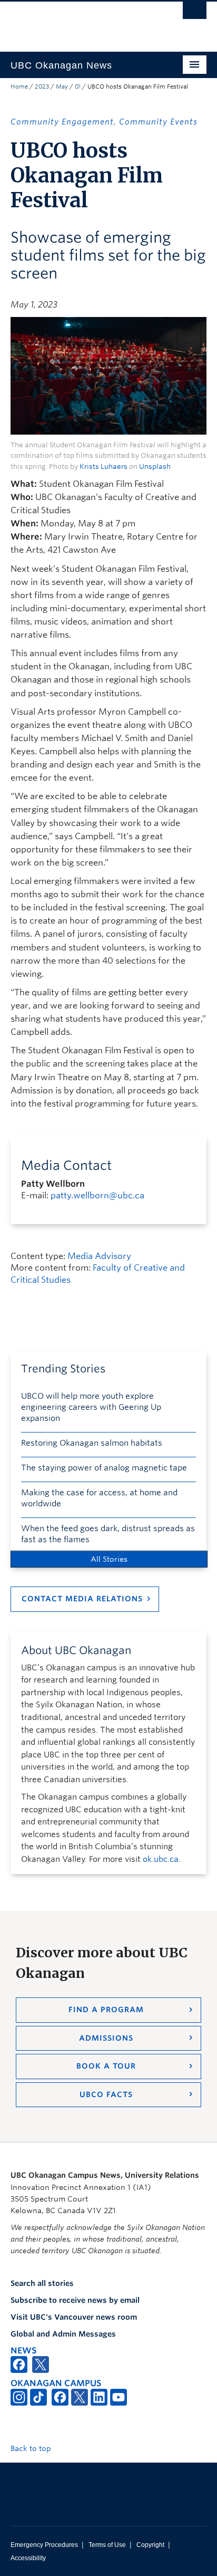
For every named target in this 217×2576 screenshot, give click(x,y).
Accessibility (28, 2558)
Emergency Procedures (44, 2545)
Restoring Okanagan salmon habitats (92, 1443)
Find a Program (106, 2010)
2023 (42, 86)
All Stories (109, 1559)
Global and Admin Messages (63, 2334)
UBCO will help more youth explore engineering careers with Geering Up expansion (91, 1407)
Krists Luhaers (103, 467)
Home (19, 86)
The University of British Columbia (79, 22)
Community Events (158, 122)
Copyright (150, 2545)
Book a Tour (106, 2066)
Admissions (106, 2038)
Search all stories (42, 2283)
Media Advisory (99, 1256)
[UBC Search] (195, 13)
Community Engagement (62, 122)
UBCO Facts (106, 2094)
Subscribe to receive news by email (75, 2300)
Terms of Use (107, 2545)
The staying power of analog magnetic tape (104, 1468)
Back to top (32, 2448)
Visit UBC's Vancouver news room (74, 2317)
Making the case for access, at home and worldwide (99, 1498)
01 (78, 86)
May (62, 86)
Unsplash (155, 467)
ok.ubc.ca (161, 1859)
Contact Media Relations (82, 1599)
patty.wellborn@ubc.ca (97, 1195)
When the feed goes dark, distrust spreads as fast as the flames (108, 1534)
